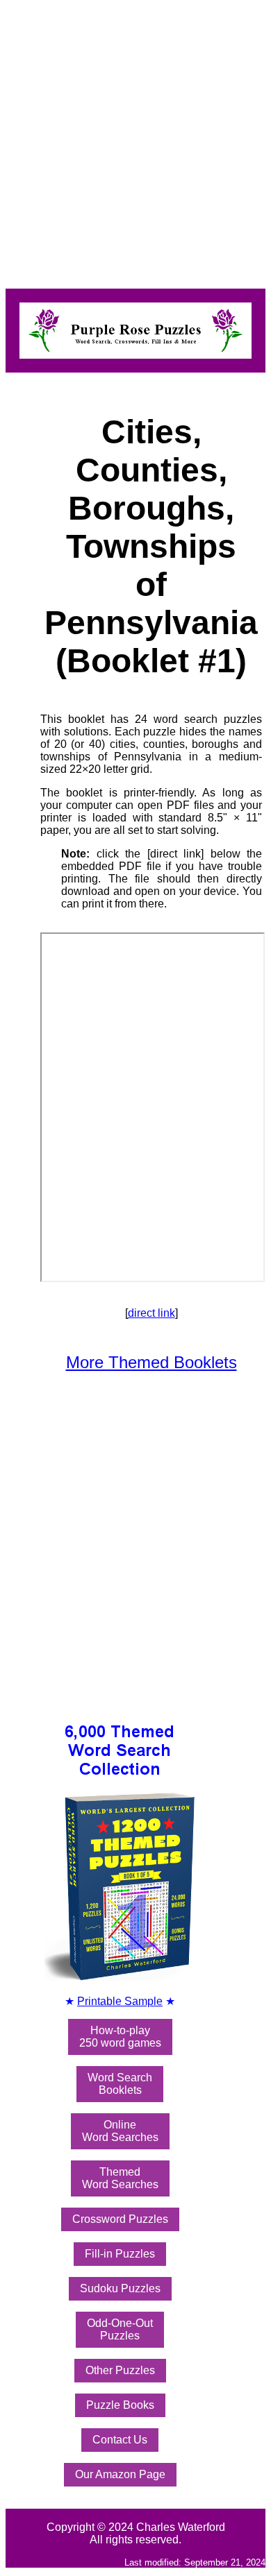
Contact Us (120, 2440)
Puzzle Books (120, 2405)
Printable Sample (120, 2001)
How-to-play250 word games (120, 2037)
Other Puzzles (120, 2370)
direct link (151, 1313)
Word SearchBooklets (120, 2084)
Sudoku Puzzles (120, 2288)
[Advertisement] (135, 141)
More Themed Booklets (151, 1362)
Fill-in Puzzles (120, 2254)
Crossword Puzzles (120, 2219)
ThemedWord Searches (120, 2178)
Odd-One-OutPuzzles (120, 2329)
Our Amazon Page (120, 2474)
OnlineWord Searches (120, 2131)
